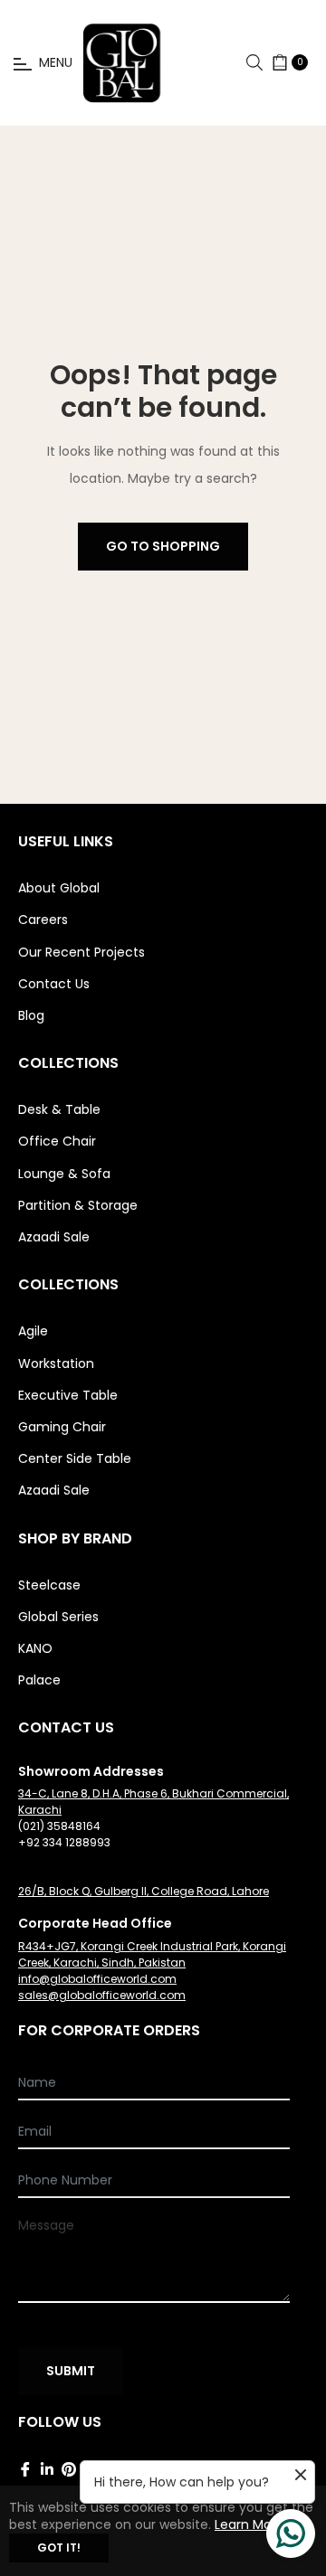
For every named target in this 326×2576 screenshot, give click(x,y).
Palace (39, 1680)
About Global (59, 888)
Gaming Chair (62, 1427)
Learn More (249, 2524)
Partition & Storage (78, 1205)
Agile (33, 1331)
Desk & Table (59, 1109)
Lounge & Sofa (64, 1174)
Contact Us (54, 984)
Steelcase (49, 1585)
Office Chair (57, 1141)
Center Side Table (75, 1458)
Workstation (56, 1363)
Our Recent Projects (81, 952)
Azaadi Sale (54, 1237)
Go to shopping (163, 546)
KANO (35, 1648)
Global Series (58, 1617)
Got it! (59, 2548)
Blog (31, 1015)
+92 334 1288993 (64, 1842)
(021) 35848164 (59, 1826)
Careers (43, 920)
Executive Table (68, 1395)
